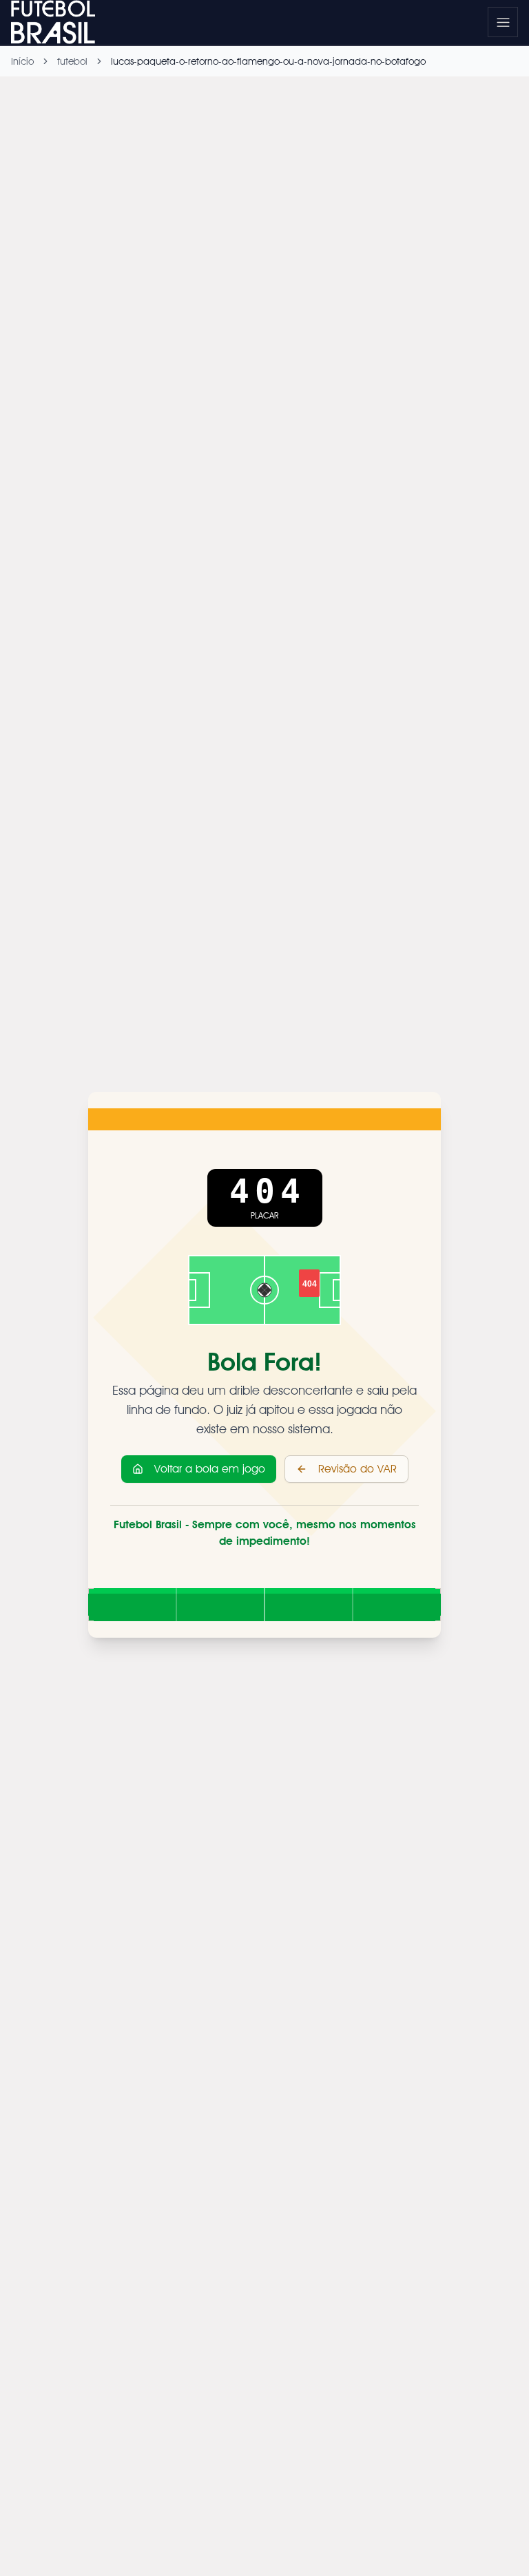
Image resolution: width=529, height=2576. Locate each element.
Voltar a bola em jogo (210, 1469)
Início (22, 61)
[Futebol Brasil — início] (56, 22)
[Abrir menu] (503, 22)
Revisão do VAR (357, 1469)
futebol (72, 61)
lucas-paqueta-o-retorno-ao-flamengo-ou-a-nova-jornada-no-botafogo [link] (268, 61)
